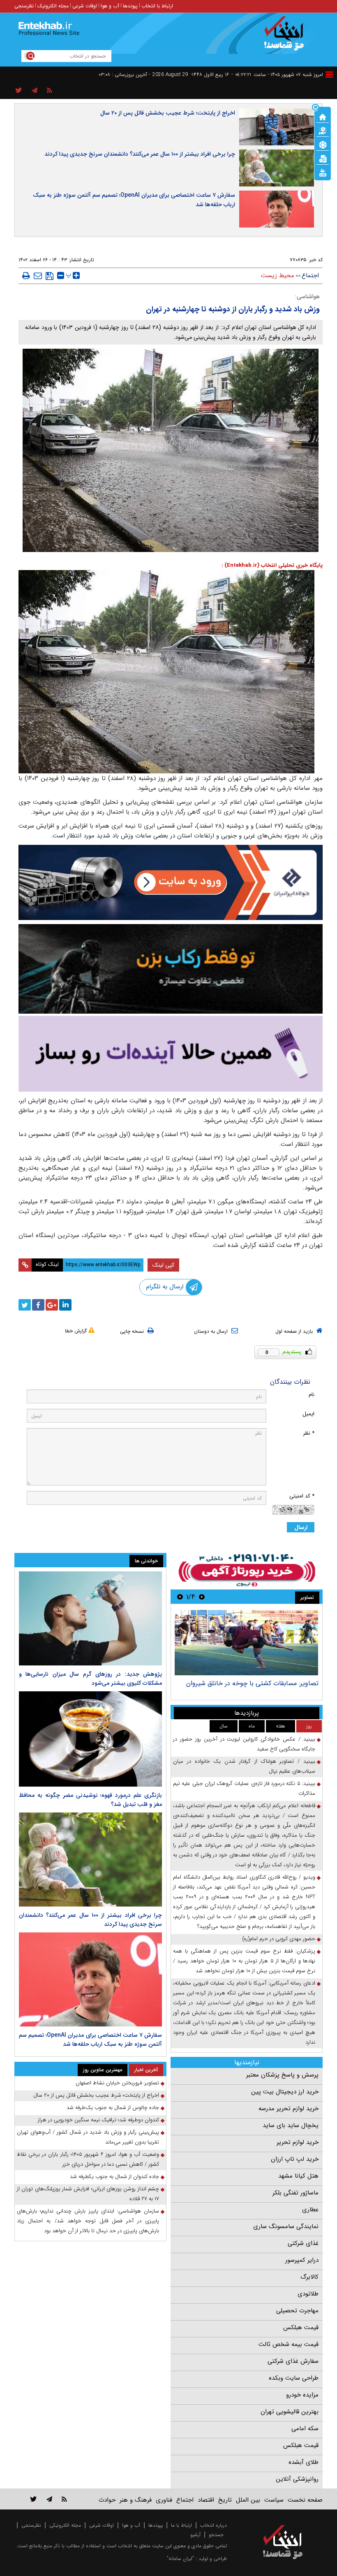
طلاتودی (308, 2294)
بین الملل (248, 2500)
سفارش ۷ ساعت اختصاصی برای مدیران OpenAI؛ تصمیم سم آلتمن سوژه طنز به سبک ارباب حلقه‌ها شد (134, 200)
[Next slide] (180, 1597)
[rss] (50, 91)
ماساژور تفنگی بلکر (295, 2193)
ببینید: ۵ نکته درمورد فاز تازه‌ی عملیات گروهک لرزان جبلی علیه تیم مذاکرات (244, 1788)
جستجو (216, 2535)
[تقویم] (323, 158)
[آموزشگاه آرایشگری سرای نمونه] (171, 1054)
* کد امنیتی (302, 1496)
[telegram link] (49, 2499)
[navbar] (329, 75)
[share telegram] (35, 91)
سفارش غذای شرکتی (293, 2361)
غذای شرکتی (303, 2243)
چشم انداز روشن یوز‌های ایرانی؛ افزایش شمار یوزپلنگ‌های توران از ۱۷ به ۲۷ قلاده (88, 2194)
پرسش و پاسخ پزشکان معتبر (282, 2075)
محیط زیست (278, 276)
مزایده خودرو (302, 2395)
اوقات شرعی (85, 6)
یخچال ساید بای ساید (291, 2125)
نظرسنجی (24, 6)
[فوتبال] (323, 144)
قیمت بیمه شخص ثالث (289, 2344)
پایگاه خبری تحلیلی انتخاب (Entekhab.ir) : (272, 565)
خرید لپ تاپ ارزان (295, 2159)
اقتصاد (206, 2500)
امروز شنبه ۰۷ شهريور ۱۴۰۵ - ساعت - (277, 75)
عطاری (310, 2210)
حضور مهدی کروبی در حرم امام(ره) (279, 1939)
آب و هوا (110, 6)
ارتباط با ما (181, 2525)
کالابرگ (309, 2277)
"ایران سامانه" (180, 2559)
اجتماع (310, 276)
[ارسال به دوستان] (38, 276)
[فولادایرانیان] (171, 882)
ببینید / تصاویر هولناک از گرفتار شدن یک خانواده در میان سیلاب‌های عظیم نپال (244, 1766)
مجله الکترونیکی (65, 2525)
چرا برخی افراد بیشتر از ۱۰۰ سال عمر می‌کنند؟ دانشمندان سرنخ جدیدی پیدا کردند (140, 154)
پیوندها (130, 6)
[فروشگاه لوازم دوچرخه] (171, 969)
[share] (19, 91)
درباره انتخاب (214, 2525)
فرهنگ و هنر (136, 2500)
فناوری (164, 2500)
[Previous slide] (202, 1597)
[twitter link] (33, 2499)
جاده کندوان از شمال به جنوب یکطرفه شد (114, 2177)
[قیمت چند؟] (323, 130)
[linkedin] (65, 1305)
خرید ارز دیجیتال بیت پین (285, 2092)
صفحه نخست (305, 2500)
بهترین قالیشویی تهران (290, 2412)
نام (312, 1395)
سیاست (274, 2500)
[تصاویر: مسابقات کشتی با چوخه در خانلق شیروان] (246, 1643)
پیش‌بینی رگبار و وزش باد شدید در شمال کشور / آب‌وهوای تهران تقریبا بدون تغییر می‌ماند (88, 2137)
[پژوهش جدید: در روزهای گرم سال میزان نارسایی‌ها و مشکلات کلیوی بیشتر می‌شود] (90, 1618)
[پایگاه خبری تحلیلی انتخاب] (287, 37)
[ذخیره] (50, 276)
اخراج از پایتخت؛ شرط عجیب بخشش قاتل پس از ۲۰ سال (168, 113)
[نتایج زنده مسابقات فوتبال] (323, 172)
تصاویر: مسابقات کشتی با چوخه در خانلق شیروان (252, 1683)
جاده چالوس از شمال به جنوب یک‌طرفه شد (113, 2108)
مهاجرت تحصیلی (297, 2311)
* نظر (309, 1433)
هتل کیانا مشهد (298, 2176)
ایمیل (308, 1414)
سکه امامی (305, 2429)
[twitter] (25, 1305)
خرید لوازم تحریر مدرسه (289, 2109)
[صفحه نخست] (323, 116)
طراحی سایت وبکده (294, 2378)
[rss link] (64, 2499)
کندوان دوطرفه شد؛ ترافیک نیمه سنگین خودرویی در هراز (98, 2120)
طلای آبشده (304, 2462)
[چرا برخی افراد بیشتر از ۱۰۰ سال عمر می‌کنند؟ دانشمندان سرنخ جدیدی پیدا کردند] (90, 1860)
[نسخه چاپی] (26, 276)
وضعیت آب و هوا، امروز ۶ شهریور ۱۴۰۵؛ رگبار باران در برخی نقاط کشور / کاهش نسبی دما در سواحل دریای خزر (88, 2159)
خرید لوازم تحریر (298, 2142)
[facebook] (38, 1305)
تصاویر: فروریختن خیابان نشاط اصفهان (117, 2083)
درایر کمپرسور (302, 2260)
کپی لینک (163, 1265)
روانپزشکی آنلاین (297, 2479)
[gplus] (52, 1305)
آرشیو (195, 2535)
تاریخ (225, 2500)
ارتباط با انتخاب (157, 6)
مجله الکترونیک (53, 6)
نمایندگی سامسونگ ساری (286, 2226)
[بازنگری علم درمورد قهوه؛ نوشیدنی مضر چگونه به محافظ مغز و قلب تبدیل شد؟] (90, 1739)
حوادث (107, 2500)
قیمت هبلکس (301, 2328)
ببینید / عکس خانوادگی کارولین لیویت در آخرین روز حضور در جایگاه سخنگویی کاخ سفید (244, 1744)
